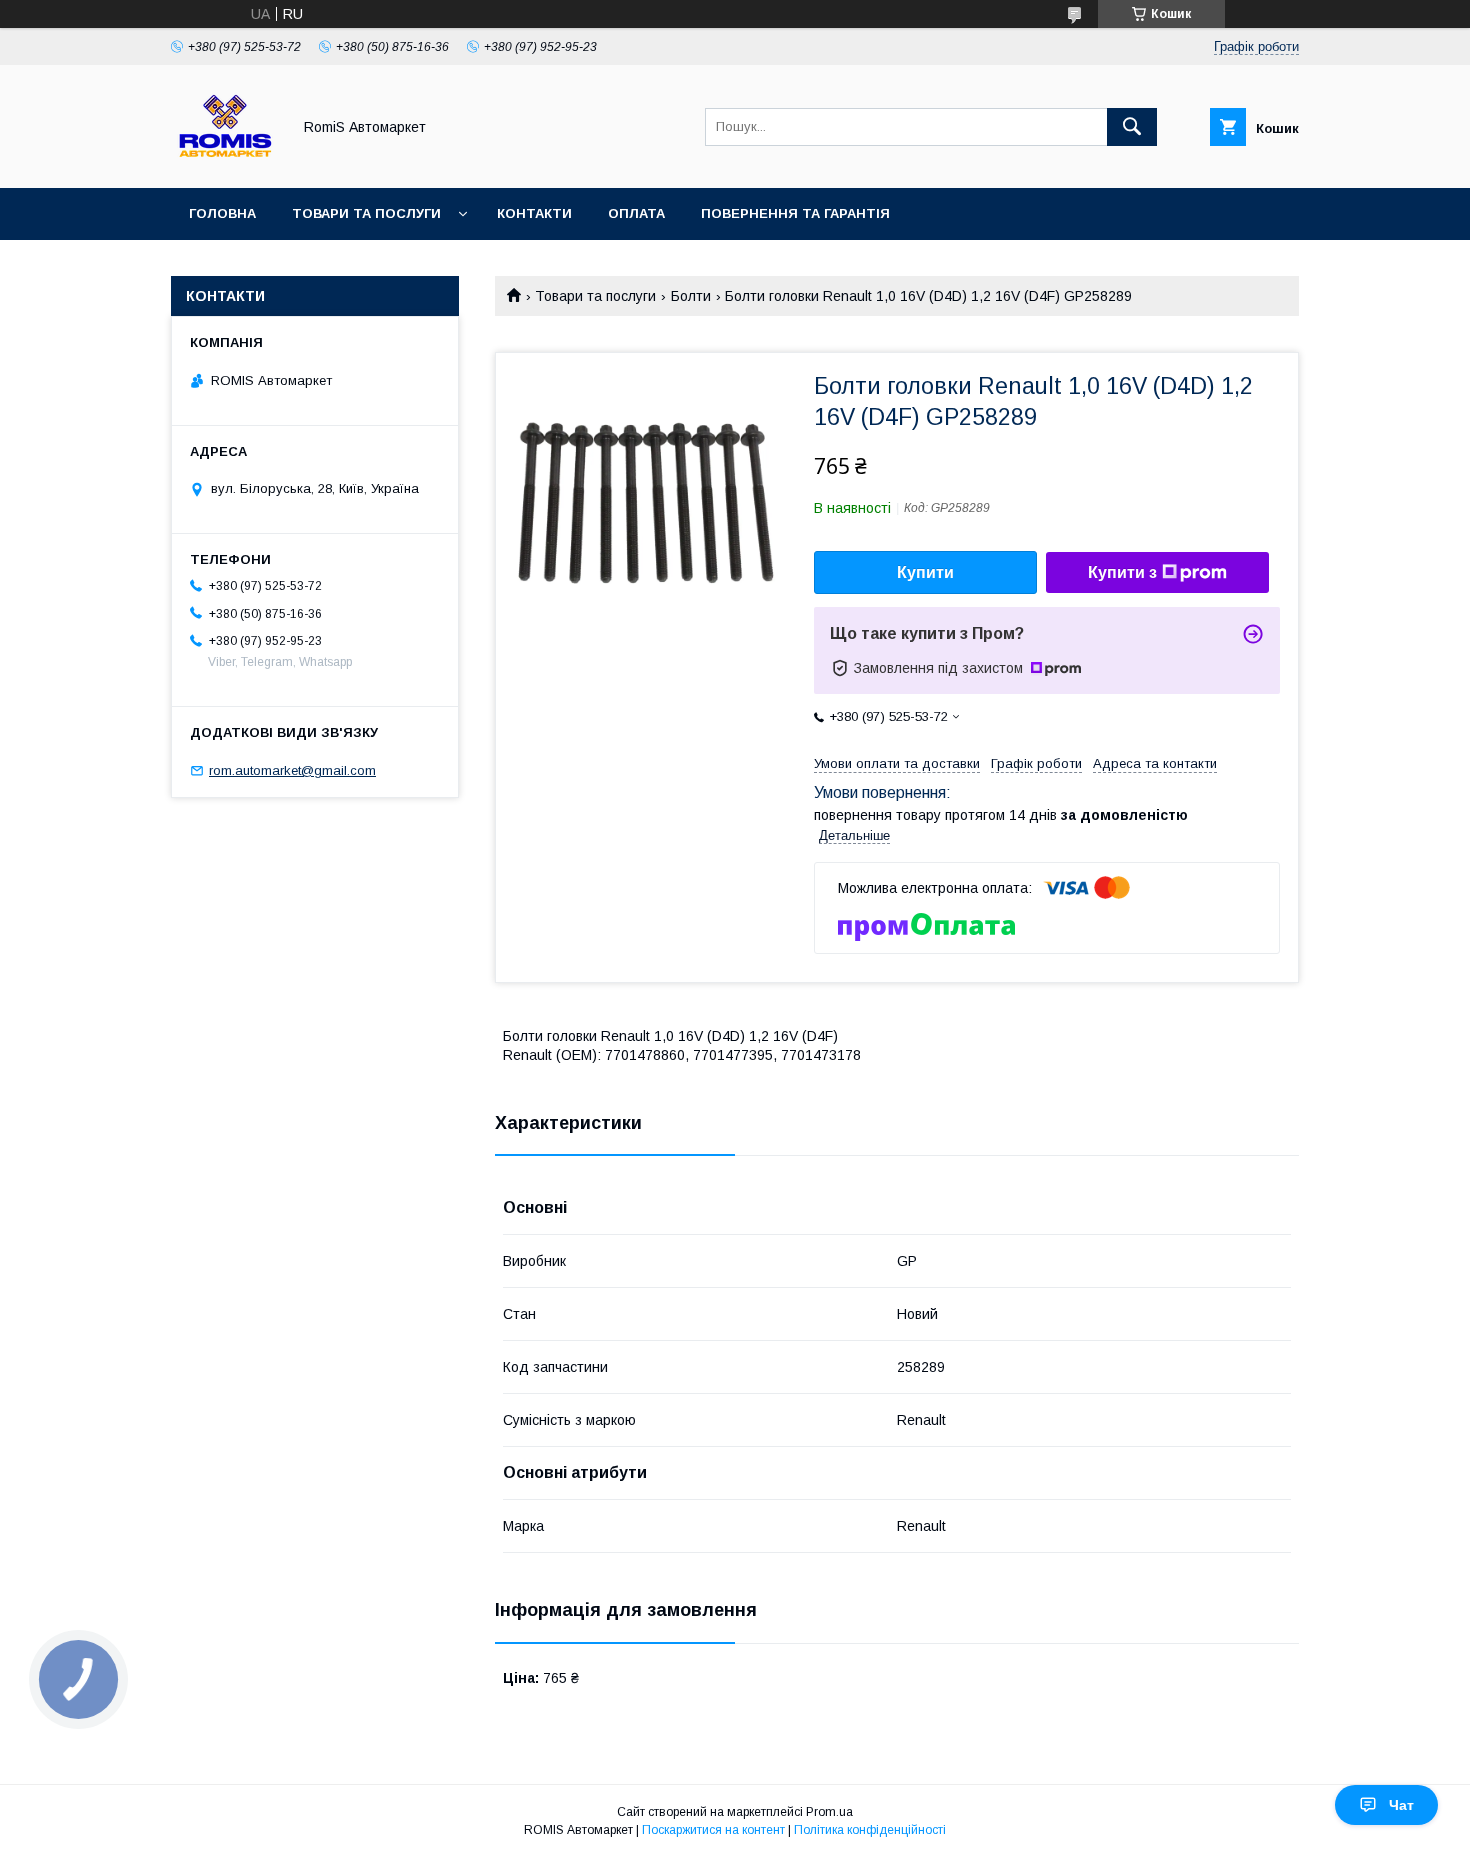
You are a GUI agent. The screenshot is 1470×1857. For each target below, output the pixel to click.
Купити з (1122, 572)
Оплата (636, 213)
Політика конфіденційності (870, 1830)
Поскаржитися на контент (713, 1830)
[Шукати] (1132, 127)
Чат (1401, 1805)
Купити (925, 572)
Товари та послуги (366, 213)
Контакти (534, 213)
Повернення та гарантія (795, 213)
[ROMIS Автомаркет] (225, 162)
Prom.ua (829, 1812)
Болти (691, 296)
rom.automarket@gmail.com (292, 770)
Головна (222, 213)
